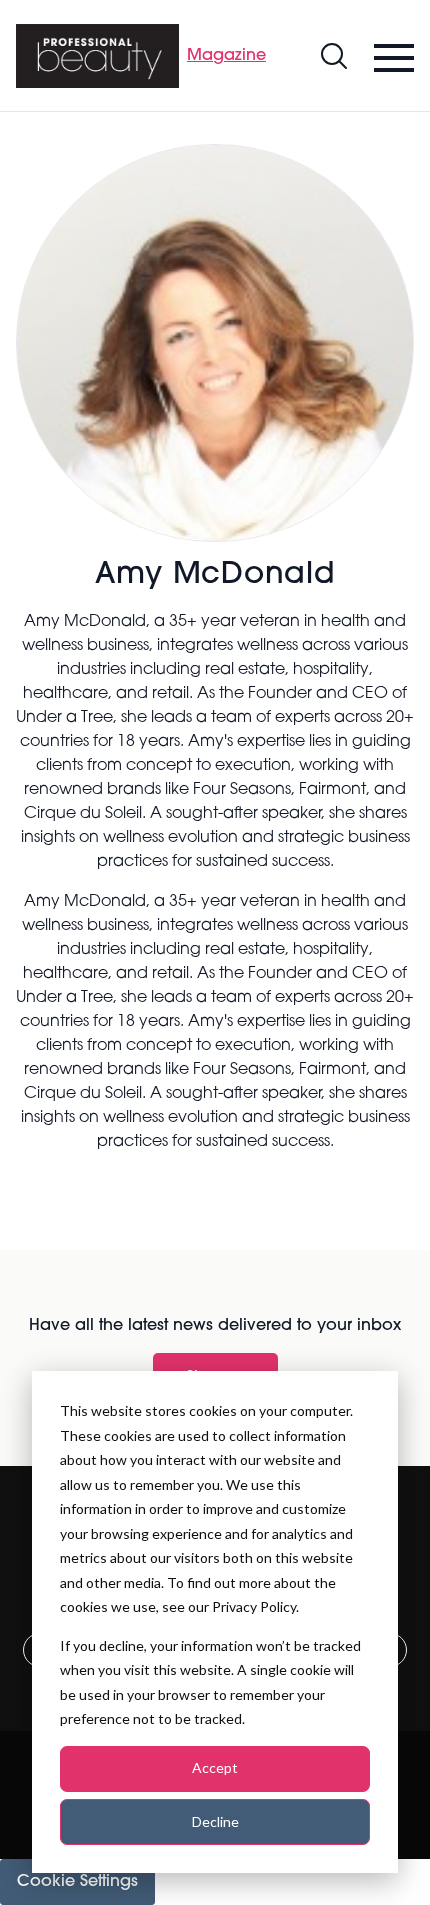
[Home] (97, 56)
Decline (215, 1821)
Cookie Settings (77, 1882)
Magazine (226, 56)
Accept (215, 1767)
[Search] (334, 56)
